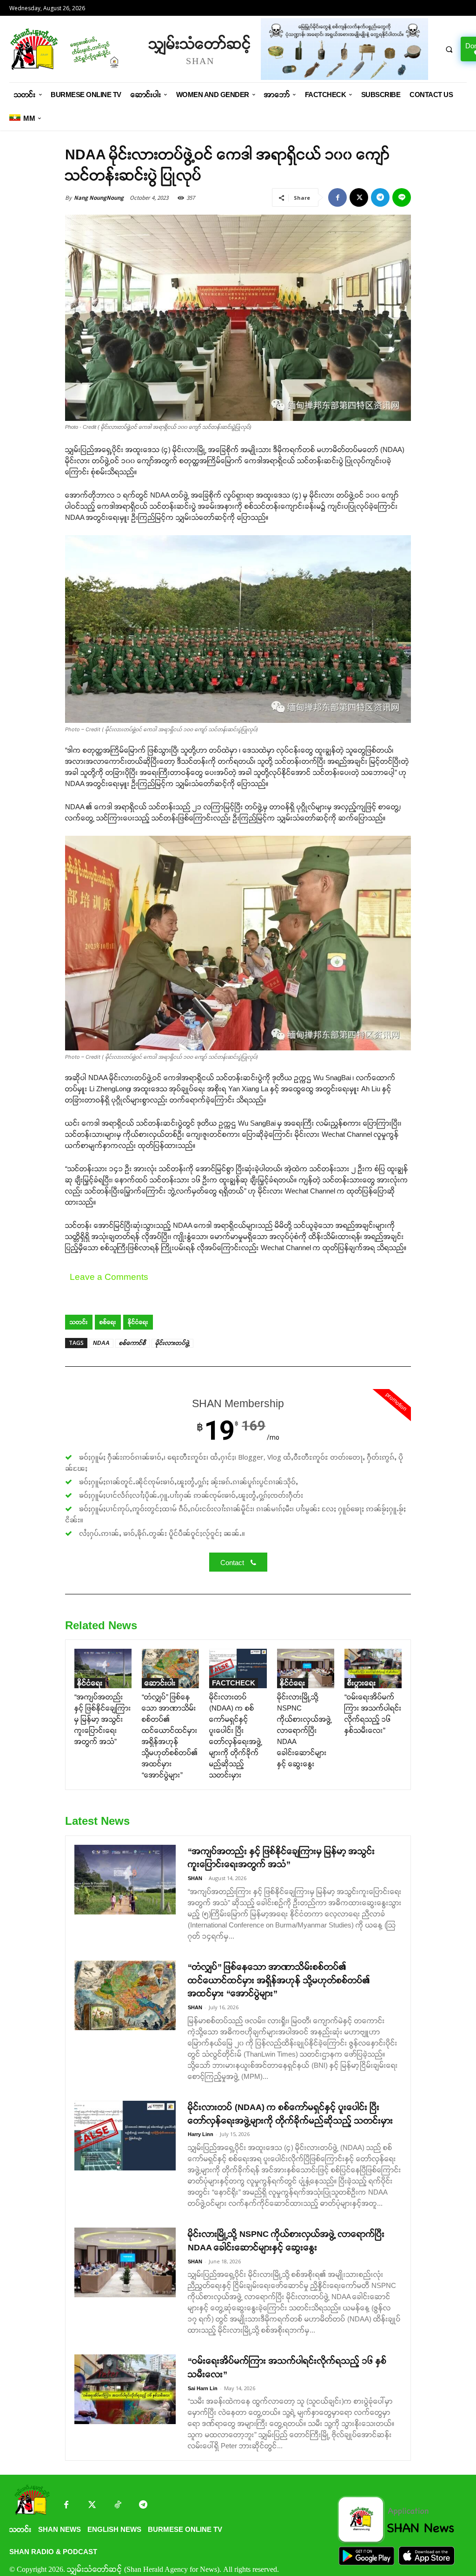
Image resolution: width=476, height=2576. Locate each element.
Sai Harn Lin (203, 2388)
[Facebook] (337, 197)
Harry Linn (201, 2134)
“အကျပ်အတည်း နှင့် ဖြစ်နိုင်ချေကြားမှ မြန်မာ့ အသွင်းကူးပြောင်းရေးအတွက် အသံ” (103, 1719)
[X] (359, 197)
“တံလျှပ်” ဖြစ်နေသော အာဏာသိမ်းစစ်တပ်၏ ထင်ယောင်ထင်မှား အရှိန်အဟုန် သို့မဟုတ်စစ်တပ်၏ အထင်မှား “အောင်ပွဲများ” (279, 1980)
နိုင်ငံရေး (138, 1322)
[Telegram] (380, 197)
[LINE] (402, 197)
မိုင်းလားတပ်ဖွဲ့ (172, 1343)
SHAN (195, 1878)
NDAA (101, 1343)
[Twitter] (92, 2506)
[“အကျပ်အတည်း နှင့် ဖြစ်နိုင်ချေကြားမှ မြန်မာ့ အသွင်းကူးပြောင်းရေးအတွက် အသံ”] (103, 1668)
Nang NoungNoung (99, 198)
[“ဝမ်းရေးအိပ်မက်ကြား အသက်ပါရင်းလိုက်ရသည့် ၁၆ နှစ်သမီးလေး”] (373, 1668)
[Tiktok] (117, 2506)
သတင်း (79, 1322)
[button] (449, 49)
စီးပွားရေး (362, 1683)
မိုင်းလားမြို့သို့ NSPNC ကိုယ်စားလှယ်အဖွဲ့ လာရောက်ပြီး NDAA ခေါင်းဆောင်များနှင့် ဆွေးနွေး (304, 1730)
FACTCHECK (234, 1683)
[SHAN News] (74, 49)
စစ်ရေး (108, 1322)
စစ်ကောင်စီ (132, 1343)
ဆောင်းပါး (160, 1683)
